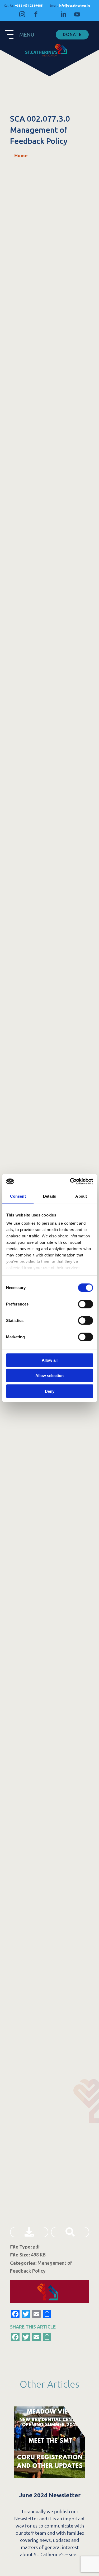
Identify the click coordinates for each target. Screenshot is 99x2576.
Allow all (50, 1360)
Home (21, 155)
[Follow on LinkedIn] (63, 14)
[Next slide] (85, 2457)
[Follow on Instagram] (22, 14)
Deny (50, 1391)
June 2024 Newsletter (49, 2495)
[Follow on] (50, 14)
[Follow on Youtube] (77, 14)
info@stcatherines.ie (70, 5)
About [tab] (81, 1196)
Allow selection (49, 1376)
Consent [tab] (18, 1196)
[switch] (85, 1304)
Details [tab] (49, 1196)
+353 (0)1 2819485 (24, 5)
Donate (72, 34)
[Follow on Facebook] (36, 14)
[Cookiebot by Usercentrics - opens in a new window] (70, 1181)
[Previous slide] (14, 2457)
